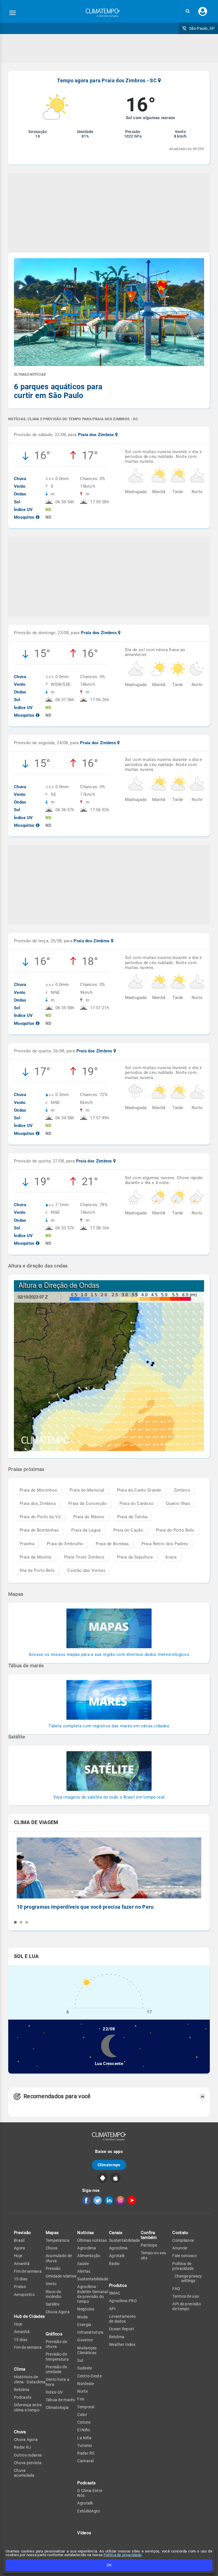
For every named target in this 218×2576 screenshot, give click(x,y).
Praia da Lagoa (86, 1530)
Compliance (183, 2240)
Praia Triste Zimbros (84, 1557)
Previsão (22, 2233)
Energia (84, 2325)
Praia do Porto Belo (175, 1530)
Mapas (52, 2233)
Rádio (114, 2264)
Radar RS (86, 2453)
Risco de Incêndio (54, 2294)
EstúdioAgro (89, 2511)
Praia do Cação (128, 1530)
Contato (180, 2233)
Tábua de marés (60, 2400)
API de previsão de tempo (187, 2306)
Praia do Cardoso (137, 1503)
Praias (20, 2287)
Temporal (86, 2407)
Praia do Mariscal (87, 1490)
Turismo (85, 2445)
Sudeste (85, 2368)
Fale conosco (185, 2256)
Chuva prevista (28, 2463)
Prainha (27, 1544)
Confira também (149, 2235)
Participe (149, 2245)
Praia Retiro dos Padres (165, 1544)
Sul (80, 2360)
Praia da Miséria (36, 1557)
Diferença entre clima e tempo (28, 2407)
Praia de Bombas (112, 1544)
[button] (188, 11)
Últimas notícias (92, 2240)
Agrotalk (85, 2503)
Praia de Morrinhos (38, 1490)
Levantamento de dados (122, 2319)
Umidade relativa (61, 2276)
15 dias (21, 2279)
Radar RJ (22, 2447)
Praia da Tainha (132, 1517)
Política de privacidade (123, 2555)
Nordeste (86, 2384)
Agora (20, 2248)
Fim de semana (28, 2271)
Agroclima (87, 2248)
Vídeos (84, 2533)
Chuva (52, 2248)
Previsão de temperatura (57, 2357)
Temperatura (57, 2240)
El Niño (84, 2430)
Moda (82, 2317)
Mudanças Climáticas (87, 2350)
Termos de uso (186, 2296)
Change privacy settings (188, 2278)
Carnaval (85, 2461)
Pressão (53, 2268)
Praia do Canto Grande (139, 1490)
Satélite (53, 2304)
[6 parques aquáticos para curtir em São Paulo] (109, 313)
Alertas (84, 2271)
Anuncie (180, 2248)
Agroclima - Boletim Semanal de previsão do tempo (93, 2294)
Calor (82, 2415)
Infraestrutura (90, 2332)
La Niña (84, 2438)
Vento (51, 2284)
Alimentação (89, 2256)
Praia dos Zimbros (38, 1503)
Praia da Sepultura (135, 1557)
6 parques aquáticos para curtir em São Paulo (58, 391)
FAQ (176, 2289)
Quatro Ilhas (178, 1503)
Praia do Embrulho (65, 1544)
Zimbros (182, 1490)
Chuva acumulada (24, 2473)
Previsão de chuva (56, 2344)
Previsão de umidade (56, 2369)
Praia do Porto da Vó (40, 1517)
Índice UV (54, 2392)
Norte (82, 2391)
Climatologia (57, 2407)
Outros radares (28, 2455)
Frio (81, 2399)
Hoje (18, 2256)
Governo (85, 2340)
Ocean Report (122, 2329)
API (112, 2309)
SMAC (115, 2293)
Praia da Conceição (88, 1503)
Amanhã (22, 2264)
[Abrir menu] (12, 13)
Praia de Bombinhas (39, 1530)
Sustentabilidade (93, 2279)
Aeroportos (24, 2295)
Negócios (86, 2309)
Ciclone (84, 2422)
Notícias (86, 2233)
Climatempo (109, 2165)
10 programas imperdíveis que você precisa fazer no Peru (85, 1907)
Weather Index (122, 2344)
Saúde (83, 2264)
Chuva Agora (26, 2440)
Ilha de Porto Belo (37, 1570)
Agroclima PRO (123, 2301)
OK (109, 2565)
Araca (171, 1557)
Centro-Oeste (89, 2376)
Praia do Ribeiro (89, 1517)
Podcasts (23, 2397)
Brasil (19, 2240)
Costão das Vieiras (86, 1570)
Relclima (22, 2390)
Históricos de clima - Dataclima (30, 2379)
